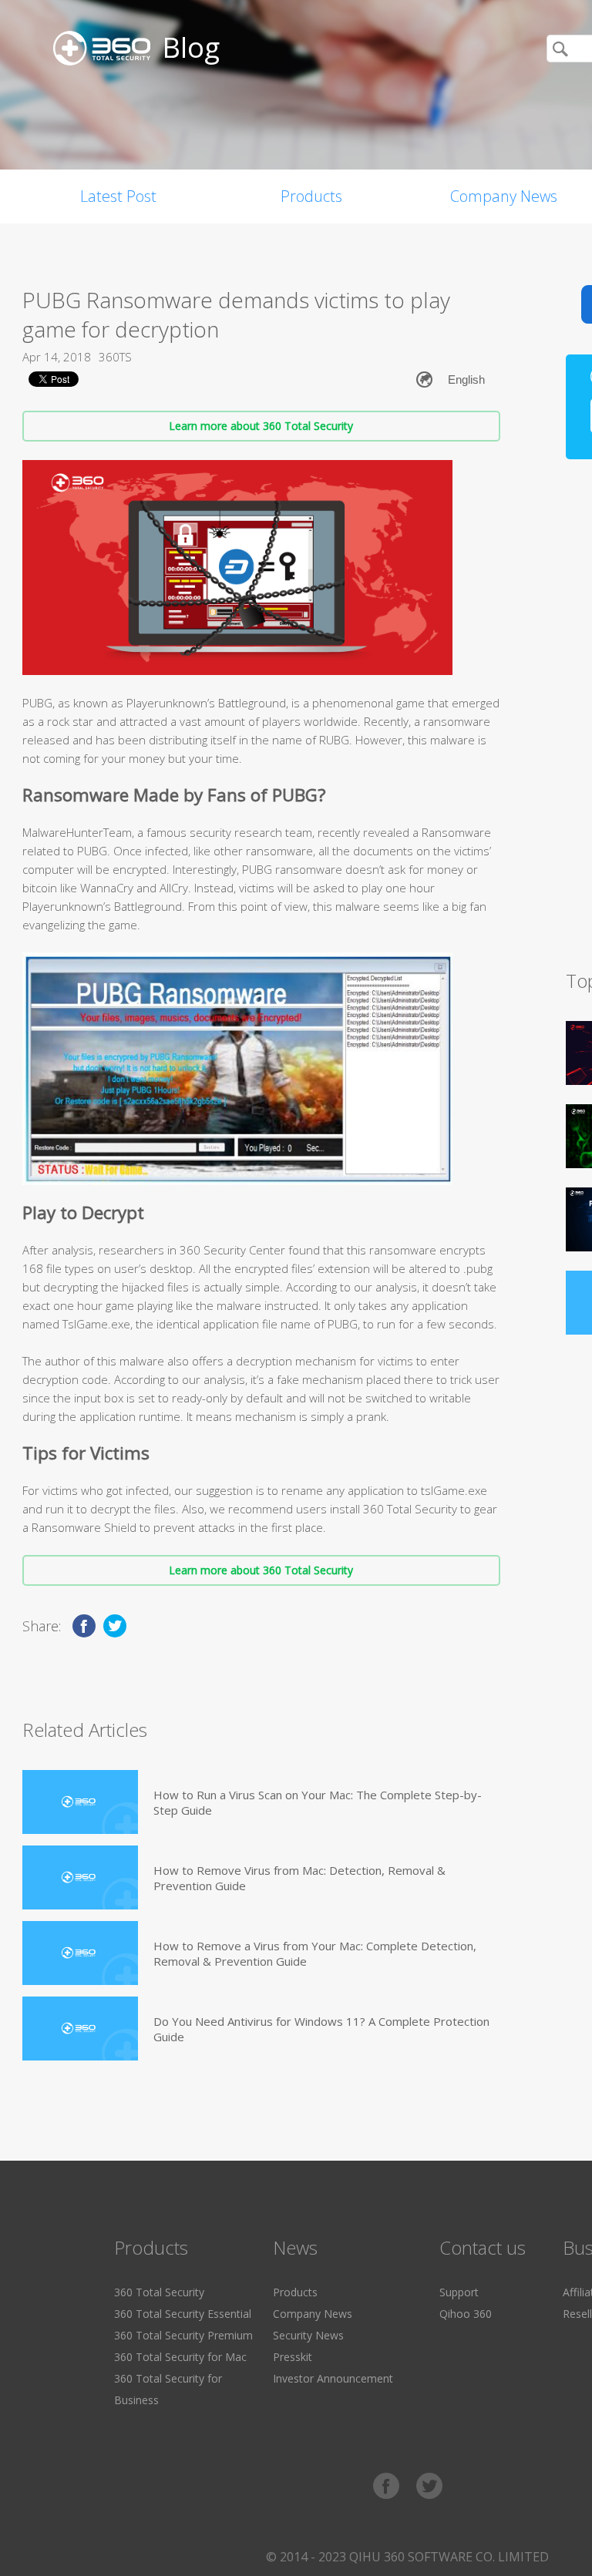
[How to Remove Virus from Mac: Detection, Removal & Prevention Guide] (80, 1877)
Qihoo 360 (466, 2314)
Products (311, 196)
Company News (313, 2314)
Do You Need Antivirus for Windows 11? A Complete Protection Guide (321, 2029)
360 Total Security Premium (183, 2335)
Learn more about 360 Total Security (261, 426)
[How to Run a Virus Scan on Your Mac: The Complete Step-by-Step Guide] (80, 1802)
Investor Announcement (333, 2378)
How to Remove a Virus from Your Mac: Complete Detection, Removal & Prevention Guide (315, 1953)
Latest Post (118, 196)
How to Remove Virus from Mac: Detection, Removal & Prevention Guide (299, 1878)
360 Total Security (159, 2292)
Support (459, 2292)
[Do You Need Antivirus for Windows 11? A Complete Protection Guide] (80, 2029)
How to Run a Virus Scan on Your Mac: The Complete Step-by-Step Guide (318, 1802)
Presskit (293, 2357)
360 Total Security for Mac (180, 2357)
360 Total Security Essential (183, 2314)
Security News (308, 2335)
